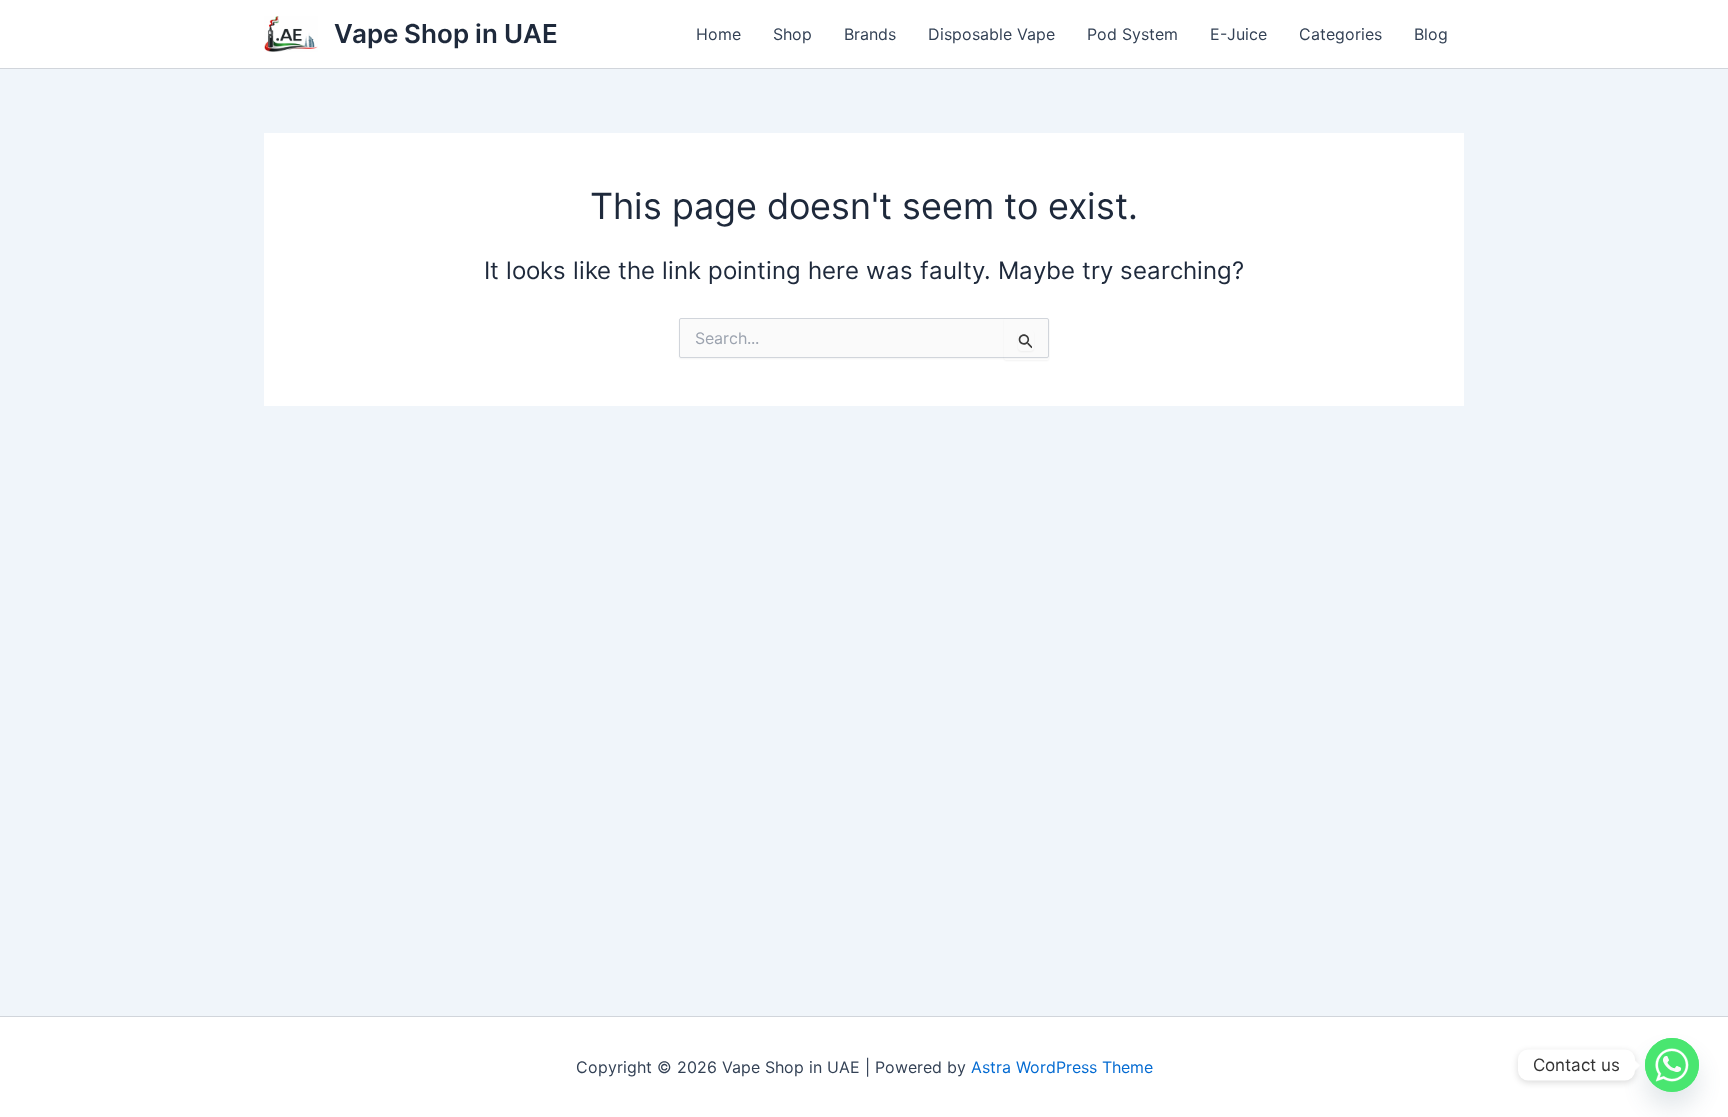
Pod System (1132, 34)
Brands (870, 34)
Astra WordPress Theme (1062, 1067)
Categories (1340, 34)
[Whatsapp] (1672, 1065)
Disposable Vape (991, 34)
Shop (792, 34)
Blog (1431, 34)
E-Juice (1238, 34)
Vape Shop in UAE (446, 33)
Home (718, 34)
